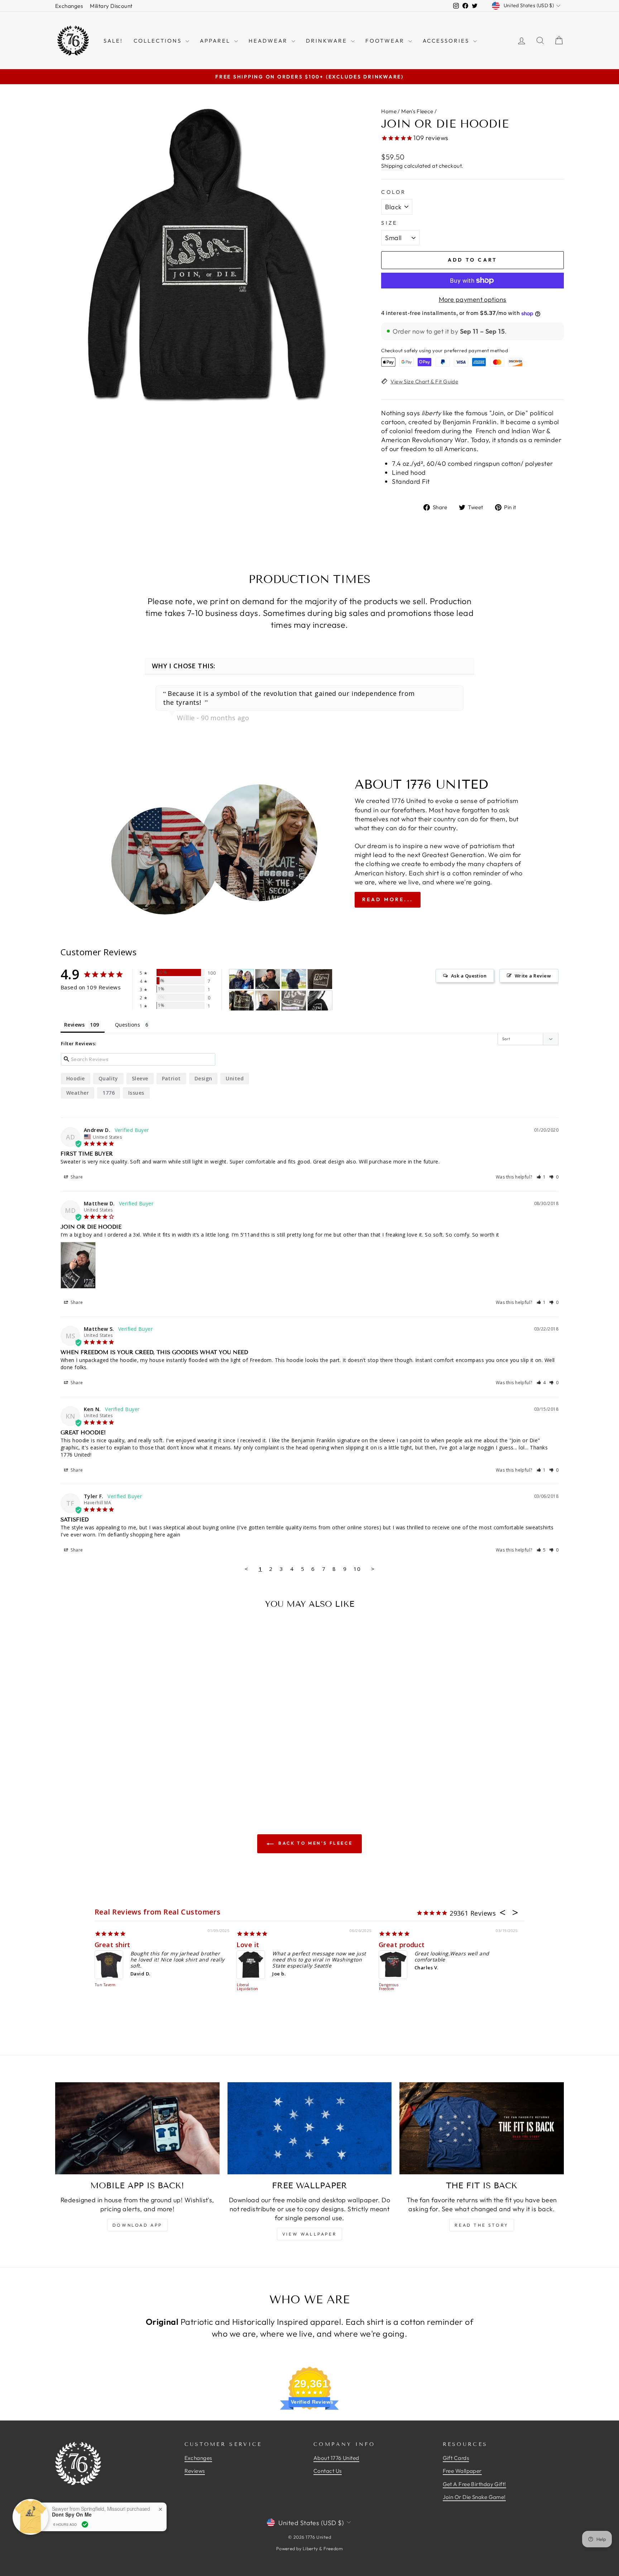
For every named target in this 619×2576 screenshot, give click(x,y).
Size (389, 223)
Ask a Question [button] (469, 976)
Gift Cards (456, 2458)
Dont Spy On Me (72, 2515)
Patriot (171, 1078)
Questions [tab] (128, 1025)
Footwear (386, 41)
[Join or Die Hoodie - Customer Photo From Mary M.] (320, 1001)
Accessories (447, 41)
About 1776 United (336, 2458)
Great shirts (399, 1945)
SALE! (113, 41)
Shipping (392, 166)
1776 (109, 1093)
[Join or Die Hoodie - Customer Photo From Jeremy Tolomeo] (320, 979)
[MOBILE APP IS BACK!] (137, 2128)
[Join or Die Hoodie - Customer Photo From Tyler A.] (268, 1001)
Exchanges (69, 6)
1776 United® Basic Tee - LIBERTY (393, 1989)
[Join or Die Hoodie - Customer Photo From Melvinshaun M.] (294, 1001)
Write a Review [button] (533, 976)
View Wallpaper (309, 2234)
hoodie (76, 1078)
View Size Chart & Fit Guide (424, 381)
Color (394, 192)
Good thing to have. (270, 1945)
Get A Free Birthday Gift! (474, 2484)
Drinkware (328, 41)
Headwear (269, 41)
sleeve (140, 1078)
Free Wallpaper (462, 2471)
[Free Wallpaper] (310, 2128)
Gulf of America (122, 1945)
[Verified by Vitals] (85, 2524)
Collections (159, 41)
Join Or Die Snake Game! (474, 2497)
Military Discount (111, 6)
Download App (137, 2225)
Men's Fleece (417, 111)
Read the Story (481, 2225)
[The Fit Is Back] (482, 2128)
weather (78, 1093)
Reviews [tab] (74, 1025)
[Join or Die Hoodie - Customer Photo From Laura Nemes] (294, 979)
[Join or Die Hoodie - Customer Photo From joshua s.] (241, 979)
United (235, 1078)
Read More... (388, 899)
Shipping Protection (105, 1987)
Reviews (195, 2471)
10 (357, 1569)
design (203, 1078)
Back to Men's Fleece (315, 1843)
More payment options (473, 299)
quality (108, 1078)
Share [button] (76, 1177)
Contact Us (328, 2471)
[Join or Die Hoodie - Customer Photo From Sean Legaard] (241, 1001)
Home (389, 111)
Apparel (216, 41)
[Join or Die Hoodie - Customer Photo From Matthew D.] (268, 979)
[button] (541, 1177)
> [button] (373, 1569)
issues (136, 1093)
